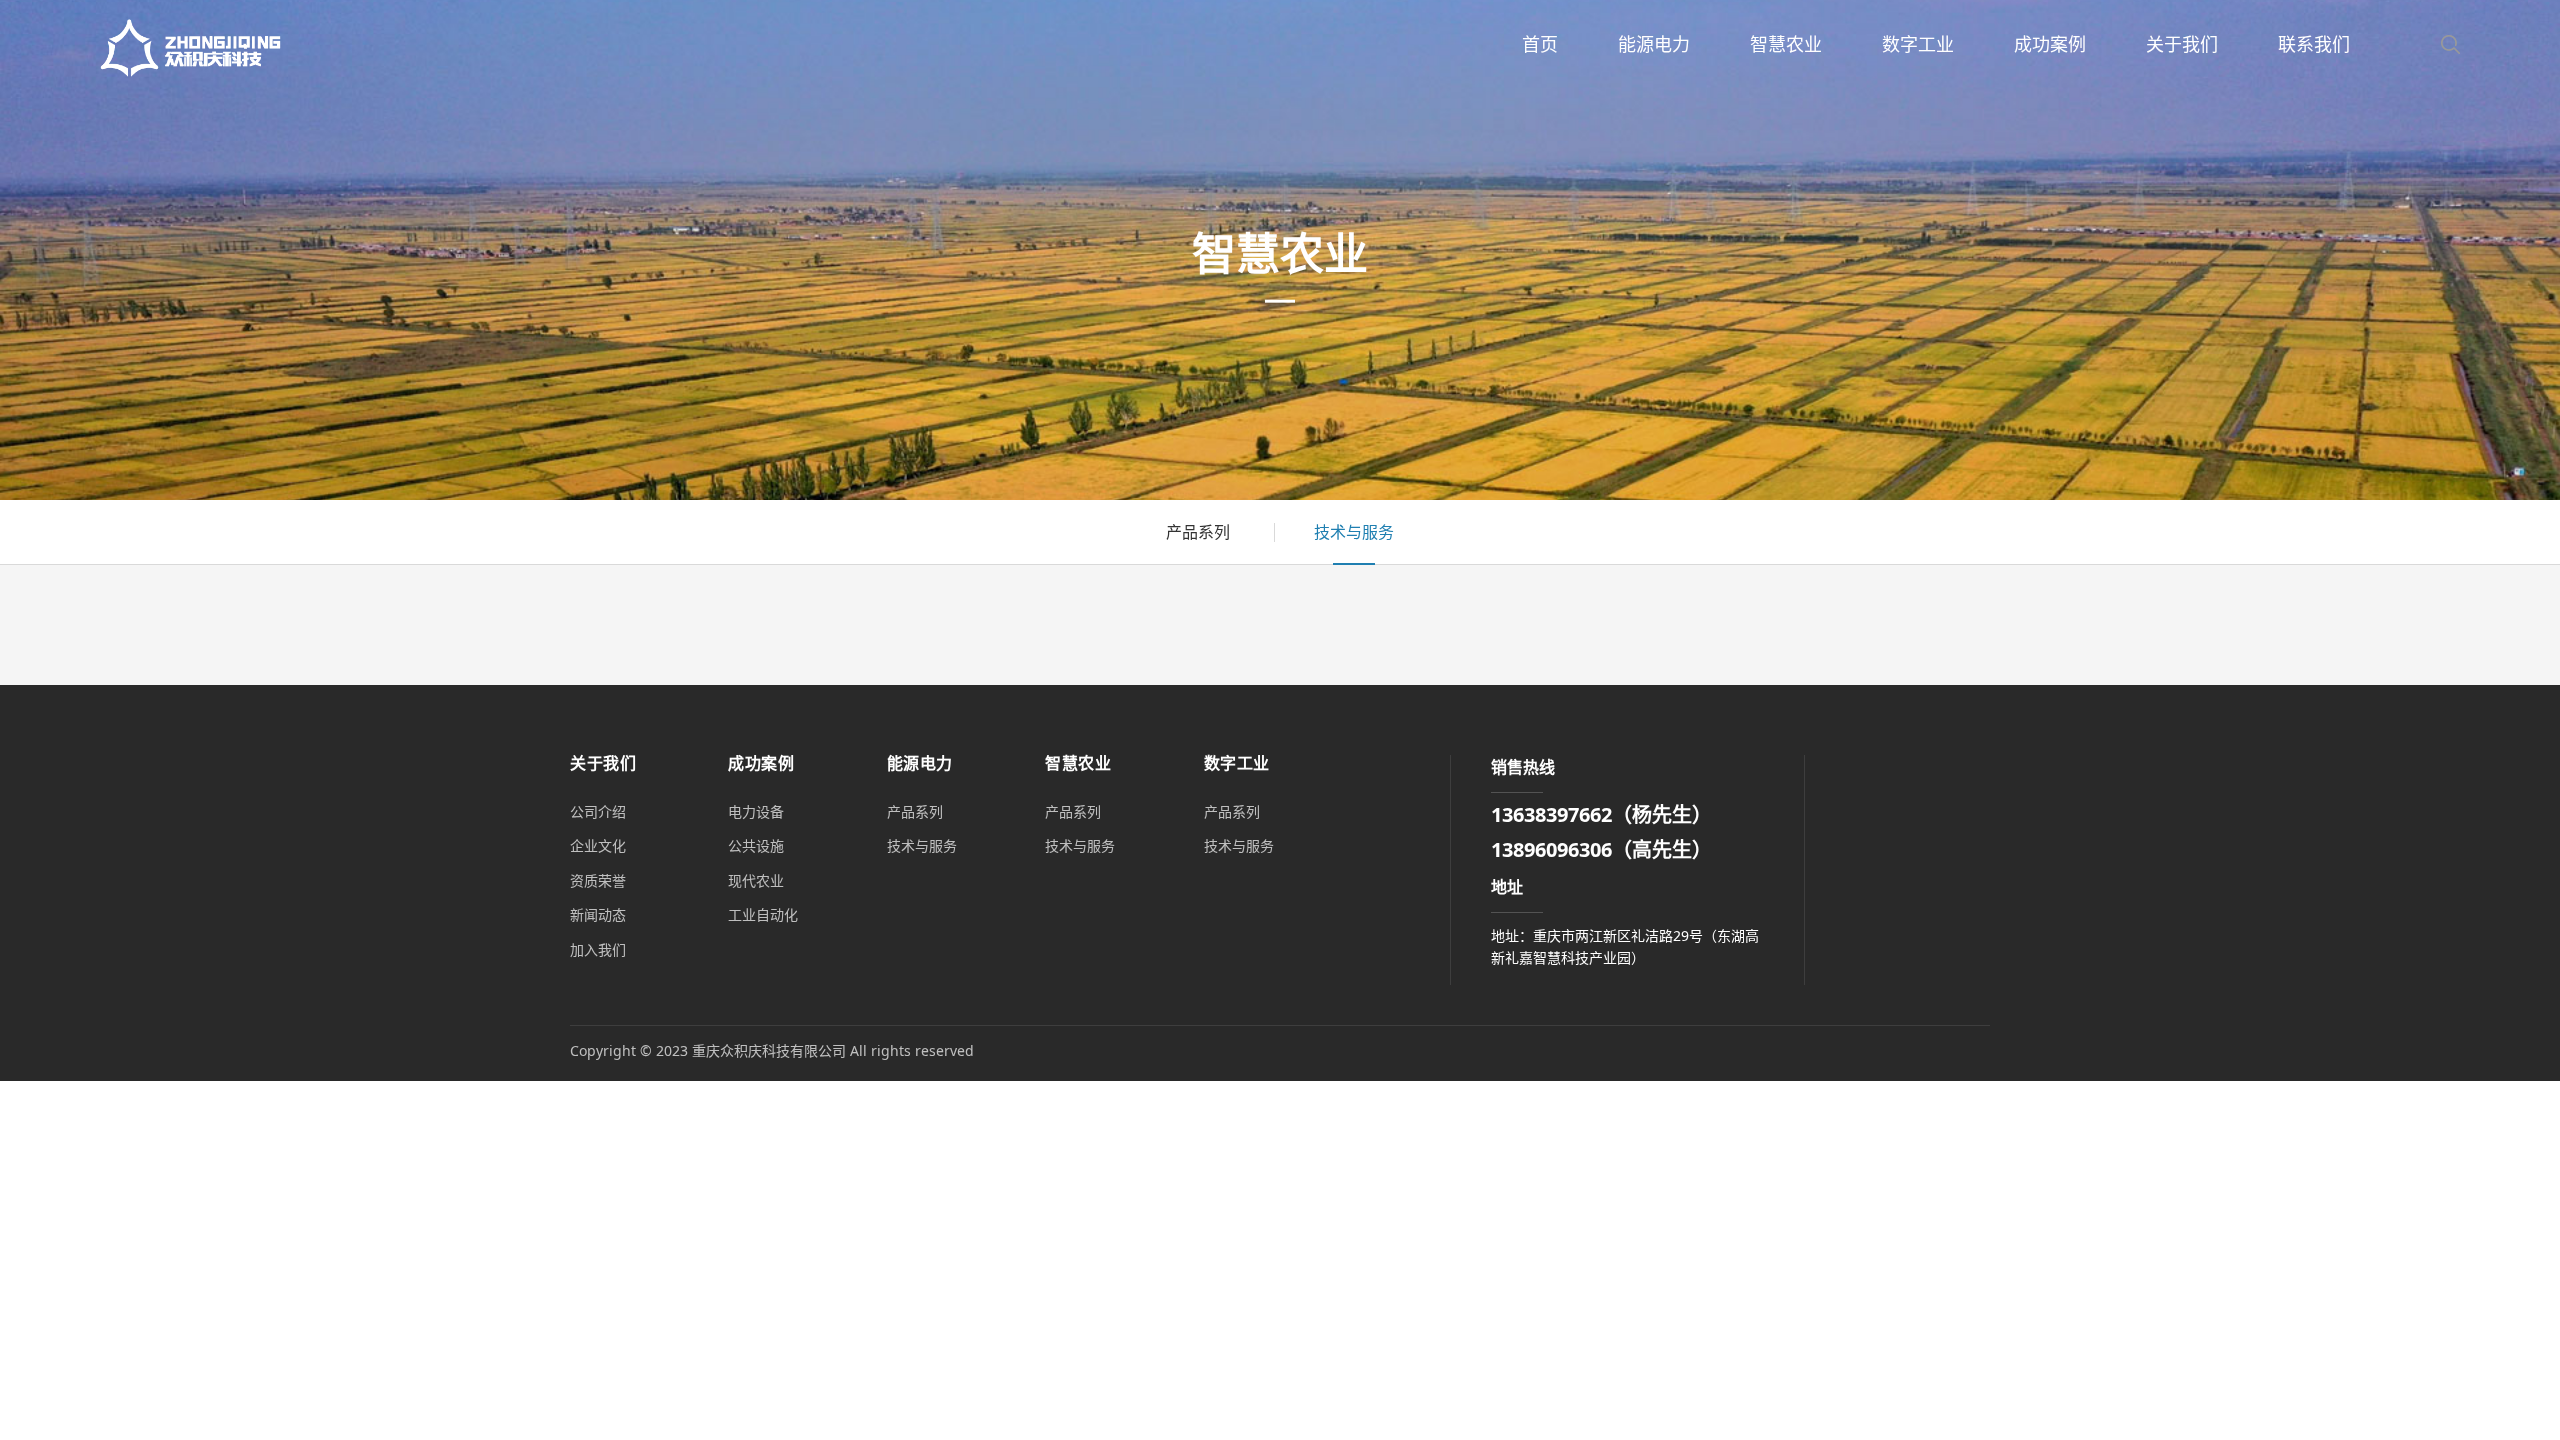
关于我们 (2182, 44)
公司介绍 (598, 811)
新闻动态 (598, 914)
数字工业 (1918, 44)
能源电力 (1654, 44)
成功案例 (2050, 44)
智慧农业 (1786, 44)
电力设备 (756, 811)
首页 (1540, 44)
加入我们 (598, 949)
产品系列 (1198, 532)
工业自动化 (763, 914)
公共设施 (756, 845)
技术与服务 (1354, 532)
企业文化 (598, 845)
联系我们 (2314, 44)
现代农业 (756, 880)
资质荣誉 (598, 880)
